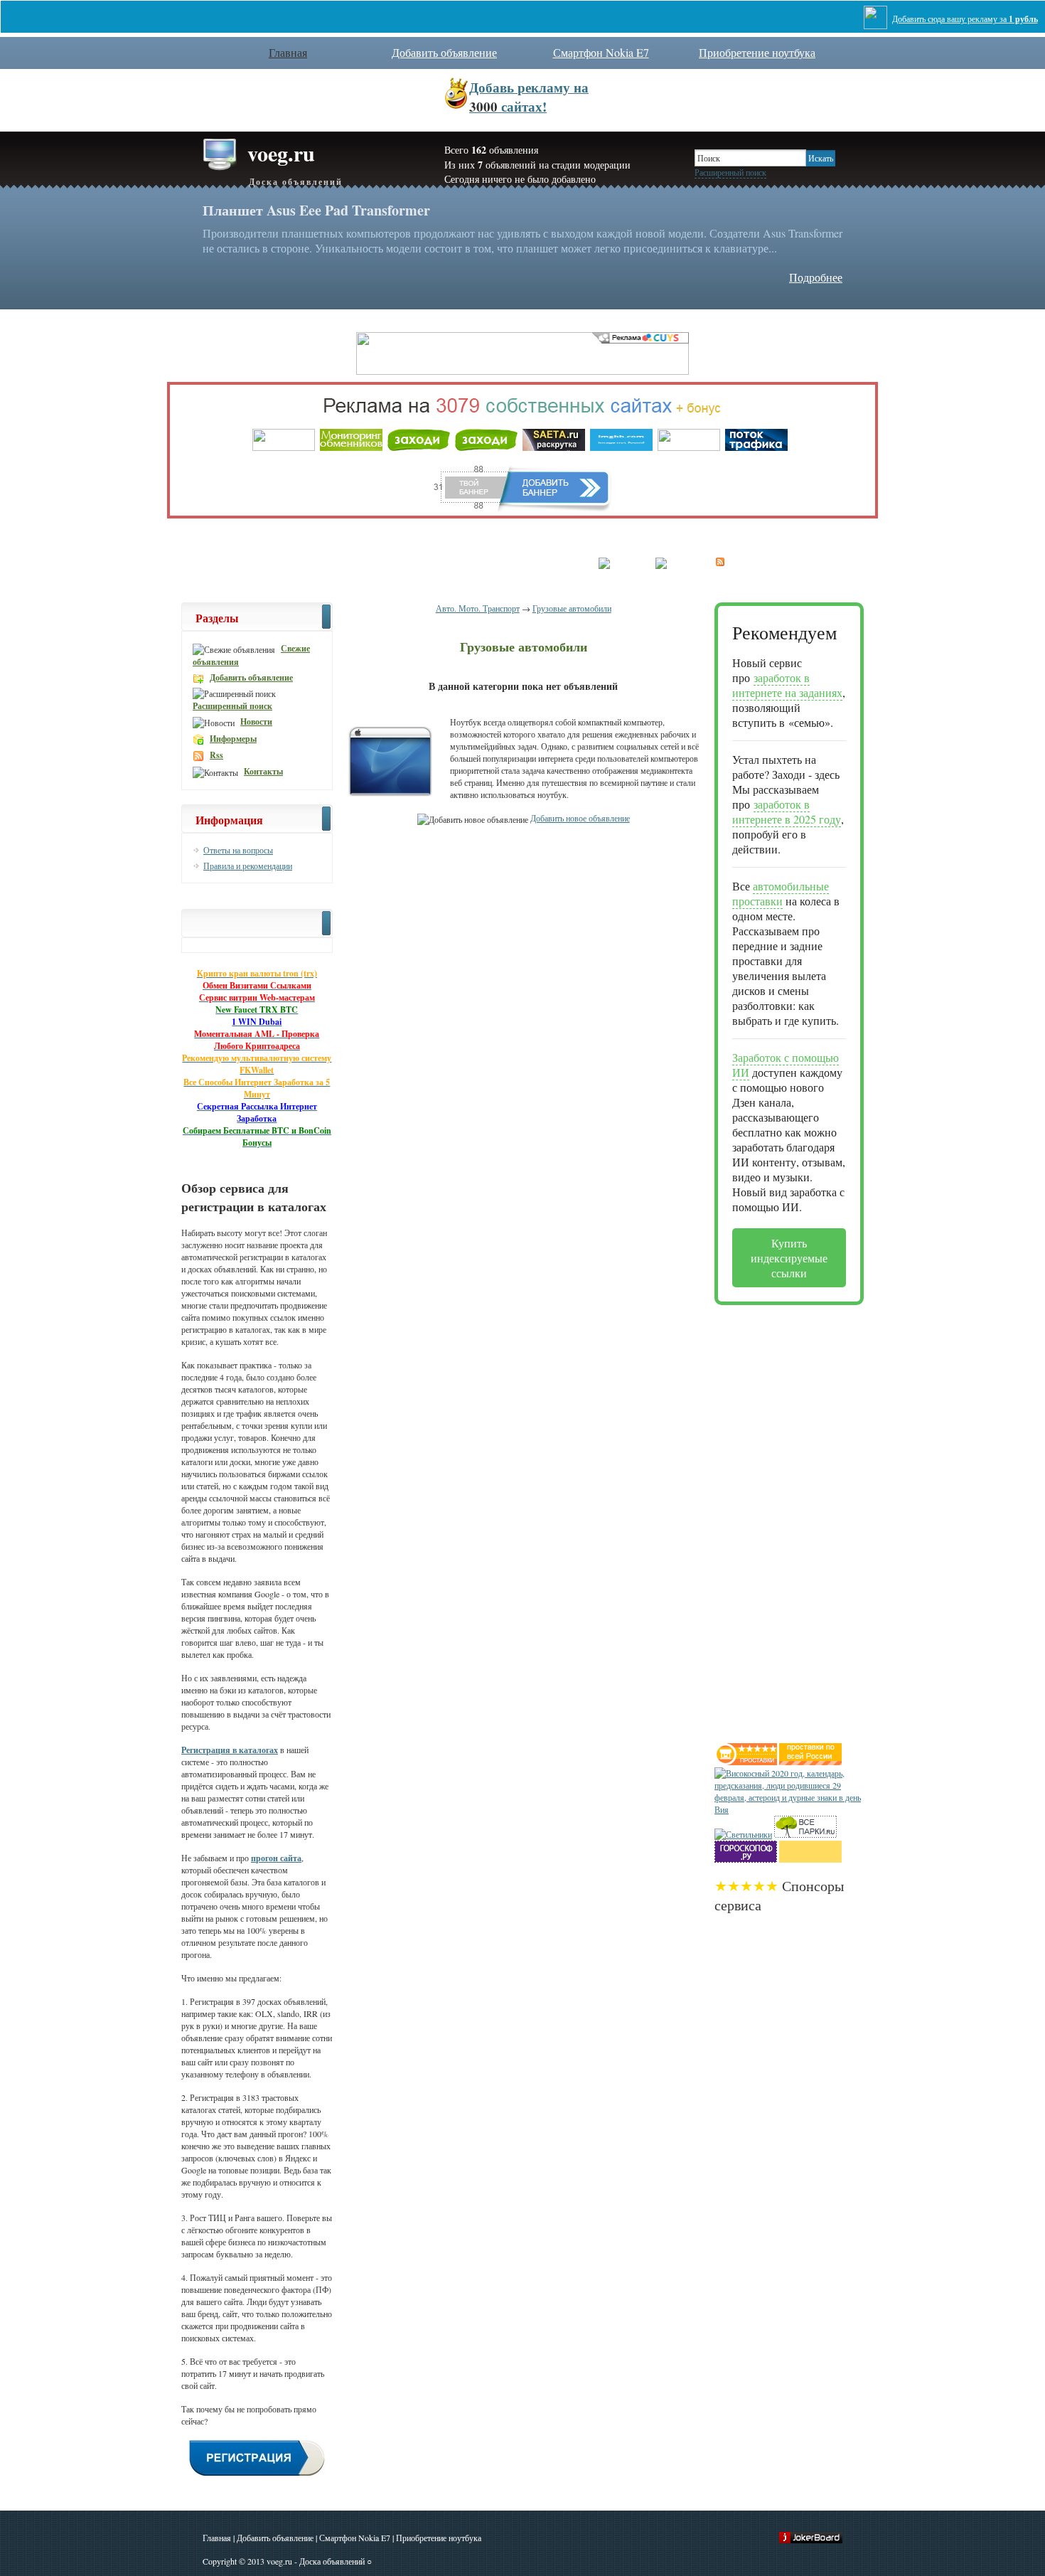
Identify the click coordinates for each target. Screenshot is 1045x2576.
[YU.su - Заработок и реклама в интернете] (810, 1859)
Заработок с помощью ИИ (786, 1065)
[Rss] (720, 561)
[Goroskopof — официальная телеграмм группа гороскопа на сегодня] (746, 1859)
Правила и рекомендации (248, 866)
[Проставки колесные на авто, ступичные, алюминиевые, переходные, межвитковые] (810, 1762)
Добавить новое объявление (580, 818)
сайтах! (529, 97)
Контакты (263, 771)
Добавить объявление (444, 52)
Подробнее (816, 277)
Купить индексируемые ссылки (789, 1258)
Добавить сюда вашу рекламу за (965, 19)
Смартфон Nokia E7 (601, 52)
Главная (217, 2538)
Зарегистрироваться (538, 564)
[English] (675, 561)
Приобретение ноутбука (757, 52)
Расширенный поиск (730, 172)
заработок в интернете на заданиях (787, 685)
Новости (256, 722)
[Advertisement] (771, 1518)
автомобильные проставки (781, 893)
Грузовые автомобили (572, 608)
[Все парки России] (805, 1834)
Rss (216, 755)
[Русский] (620, 561)
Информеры (233, 739)
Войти (466, 564)
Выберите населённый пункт (376, 564)
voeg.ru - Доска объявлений (316, 2561)
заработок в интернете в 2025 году (787, 811)
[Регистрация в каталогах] (257, 2474)
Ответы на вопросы (238, 850)
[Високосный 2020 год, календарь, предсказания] (789, 1809)
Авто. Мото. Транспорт (478, 608)
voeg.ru (295, 163)
